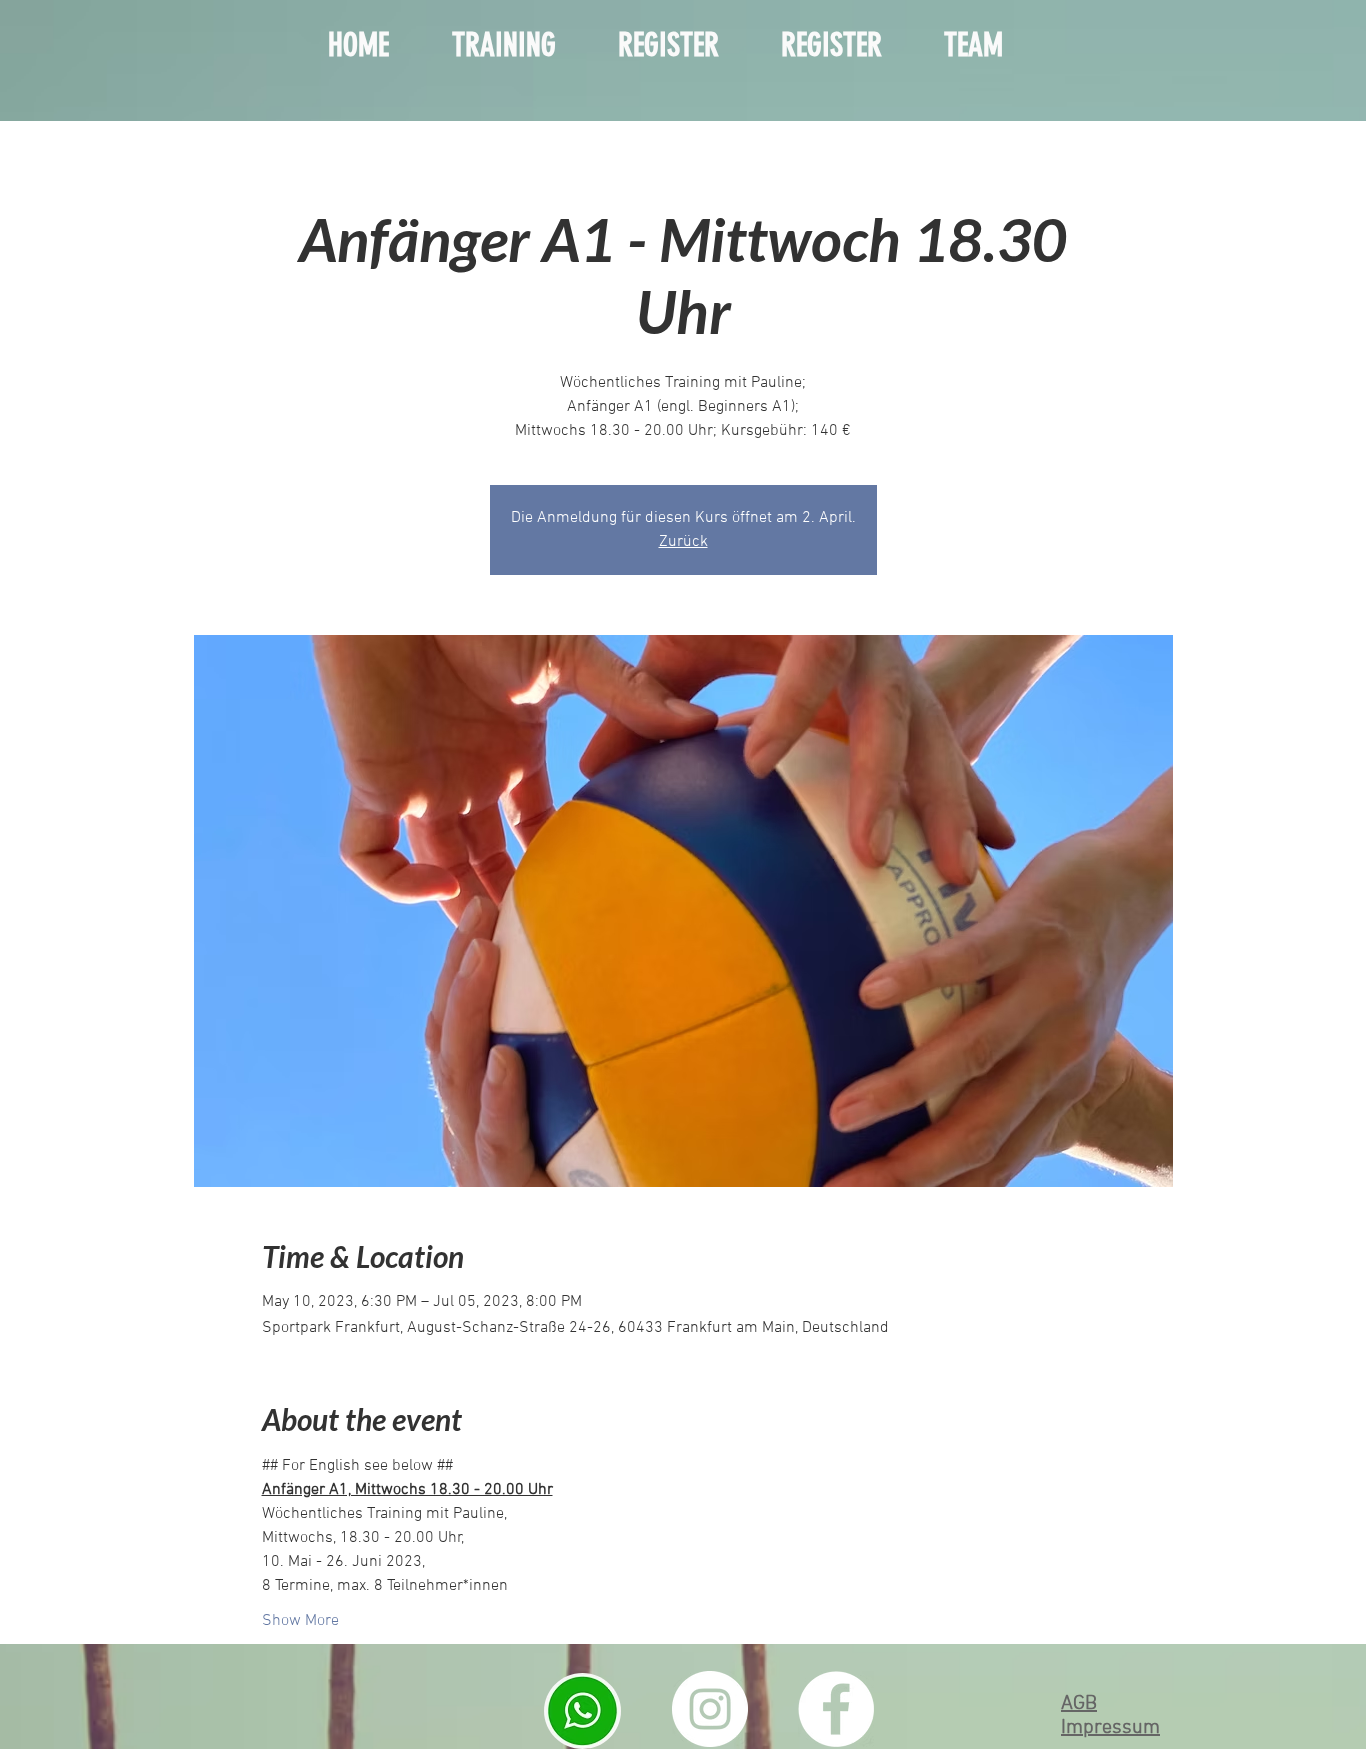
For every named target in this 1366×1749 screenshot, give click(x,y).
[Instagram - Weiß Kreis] (710, 1709)
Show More (300, 1621)
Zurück (683, 542)
